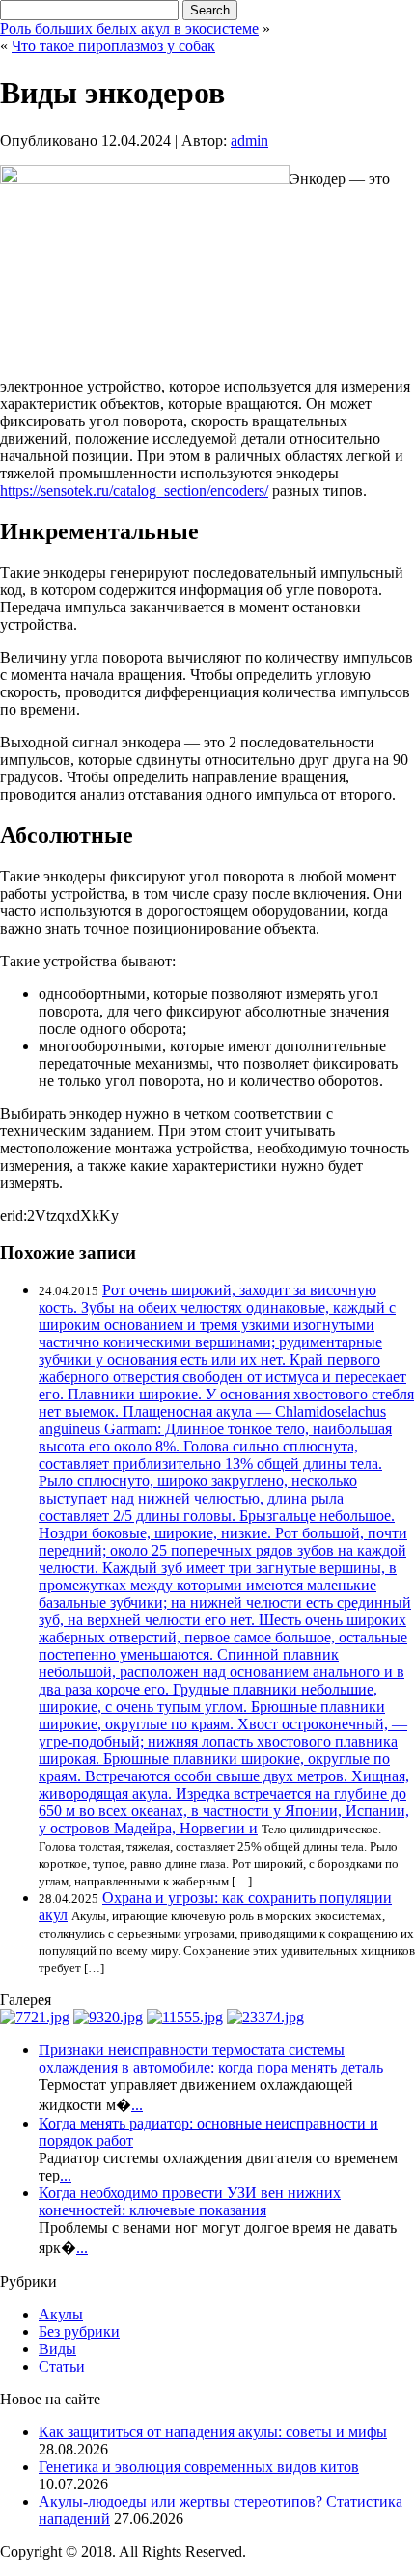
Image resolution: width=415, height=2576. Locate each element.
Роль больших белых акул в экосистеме (129, 28)
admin (249, 140)
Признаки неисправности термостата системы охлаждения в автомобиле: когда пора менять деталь (211, 2059)
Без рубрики (79, 2332)
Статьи (62, 2366)
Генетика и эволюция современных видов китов (199, 2467)
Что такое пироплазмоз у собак (113, 46)
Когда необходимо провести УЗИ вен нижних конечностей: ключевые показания (190, 2201)
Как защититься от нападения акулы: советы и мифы (213, 2432)
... (137, 2105)
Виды (57, 2349)
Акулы (61, 2314)
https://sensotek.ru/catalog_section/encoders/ (134, 490)
